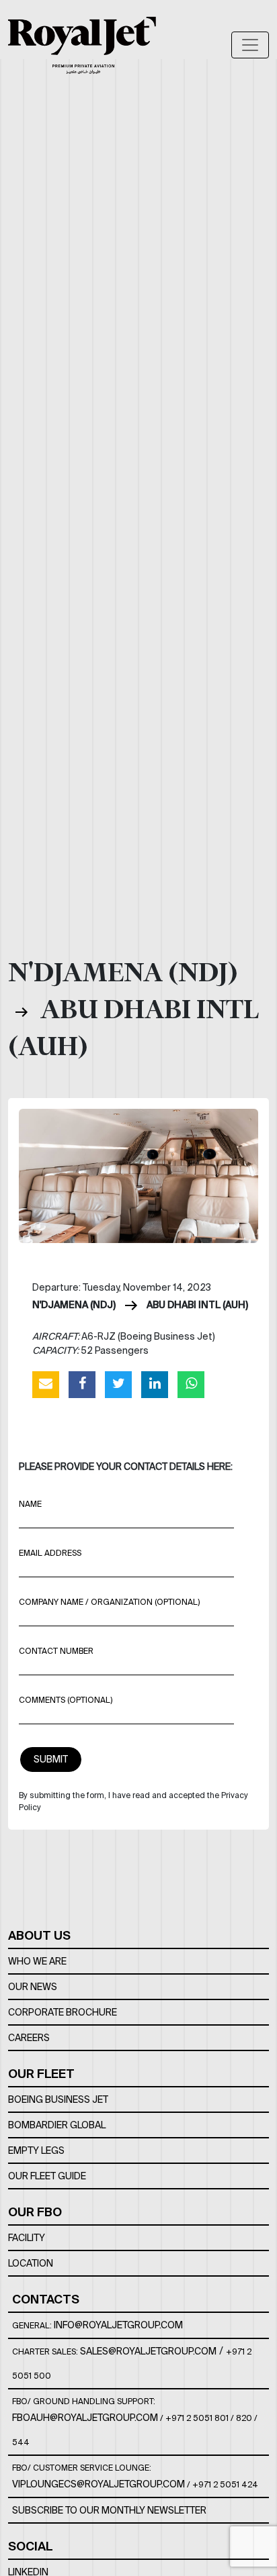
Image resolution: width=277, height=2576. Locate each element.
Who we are (37, 1961)
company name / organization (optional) (109, 1602)
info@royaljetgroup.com (118, 2325)
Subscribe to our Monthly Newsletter (109, 2510)
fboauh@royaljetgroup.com (85, 2418)
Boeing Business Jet (58, 2099)
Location (31, 2263)
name (30, 1504)
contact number (56, 1651)
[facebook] (82, 1384)
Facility (27, 2238)
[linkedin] (155, 1384)
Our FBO (35, 2212)
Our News (33, 1987)
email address (50, 1553)
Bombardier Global (57, 2125)
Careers (29, 2038)
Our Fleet (41, 2074)
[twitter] (118, 1384)
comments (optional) (66, 1700)
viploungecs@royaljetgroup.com (98, 2484)
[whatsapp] (191, 1384)
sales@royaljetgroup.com (148, 2351)
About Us (39, 1935)
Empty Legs (36, 2150)
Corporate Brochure (63, 2012)
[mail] (46, 1384)
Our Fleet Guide (47, 2176)
